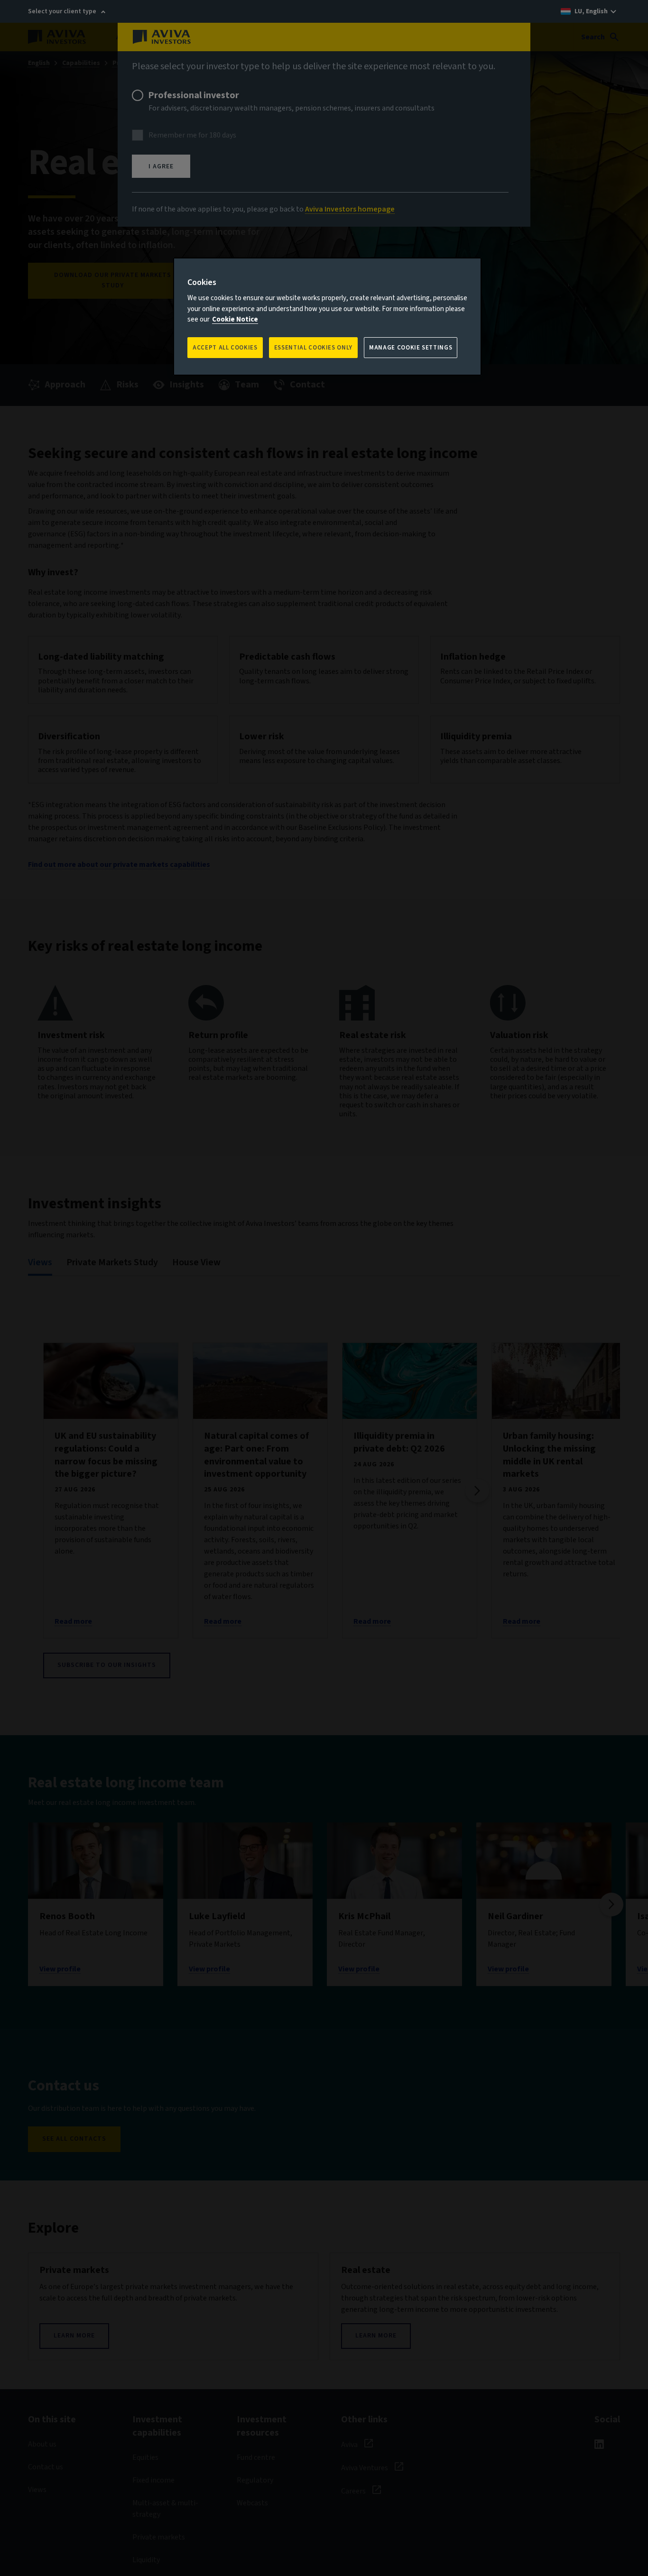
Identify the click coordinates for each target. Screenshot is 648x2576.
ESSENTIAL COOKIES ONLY (313, 348)
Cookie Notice (235, 319)
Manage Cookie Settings (411, 348)
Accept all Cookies (225, 348)
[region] (327, 317)
